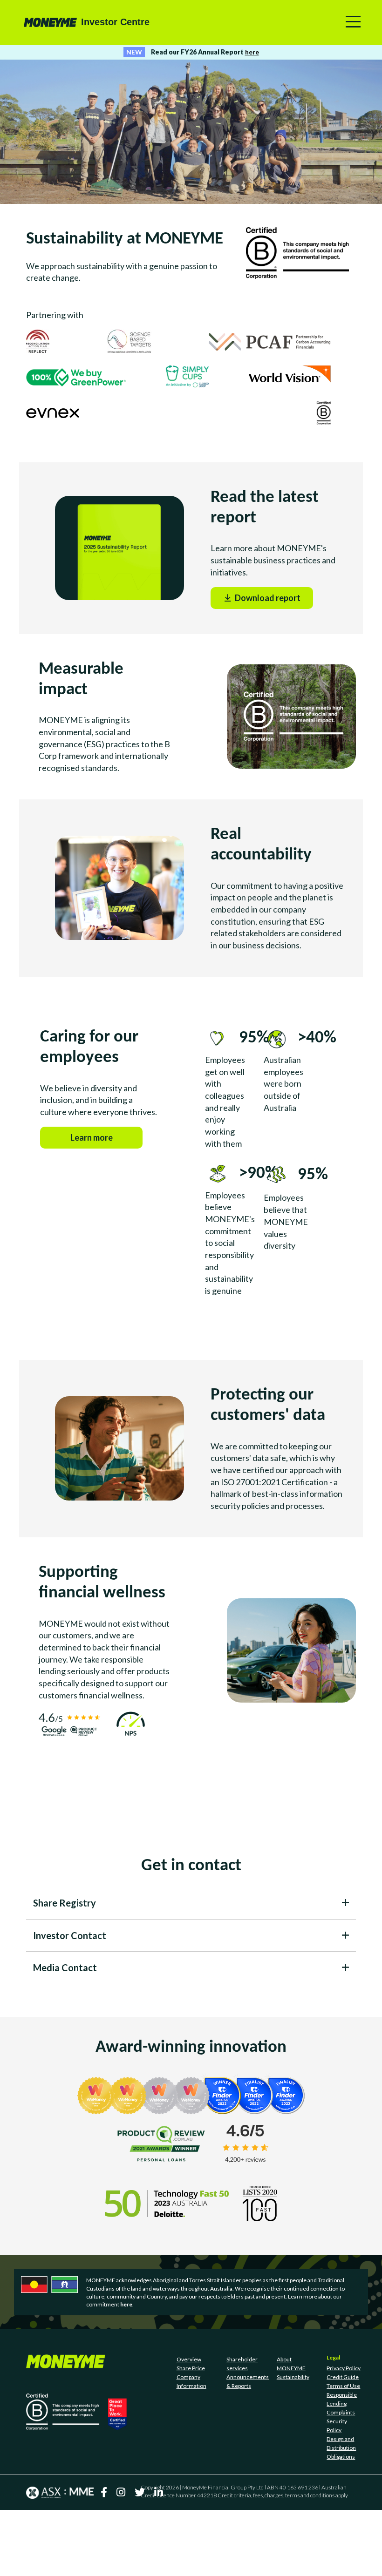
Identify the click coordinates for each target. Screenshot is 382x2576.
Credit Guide (343, 2443)
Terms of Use (343, 2452)
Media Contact (65, 2034)
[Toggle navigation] (353, 22)
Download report (273, 619)
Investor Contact (70, 2001)
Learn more (106, 1159)
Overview (189, 2425)
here (252, 52)
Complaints (341, 2478)
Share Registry (65, 1969)
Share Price (191, 2434)
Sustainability (293, 2443)
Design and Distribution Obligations (341, 2514)
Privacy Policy (344, 2434)
